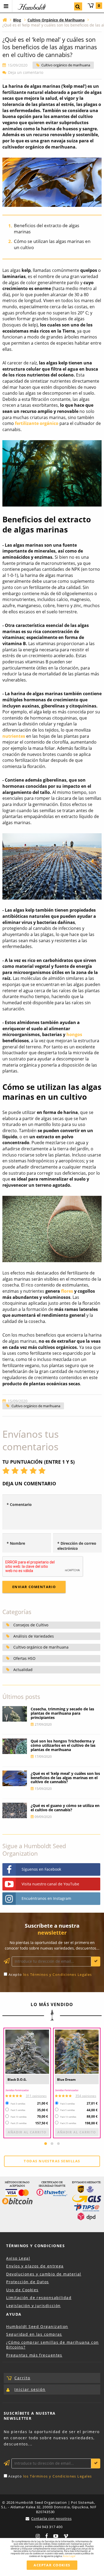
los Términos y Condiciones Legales (58, 1974)
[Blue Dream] (77, 2052)
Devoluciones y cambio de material (44, 2274)
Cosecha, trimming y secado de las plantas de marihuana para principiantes (62, 1713)
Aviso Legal (18, 2258)
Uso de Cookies (22, 2290)
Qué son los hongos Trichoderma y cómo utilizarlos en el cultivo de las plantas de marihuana (63, 1745)
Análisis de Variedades (34, 1636)
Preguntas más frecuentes (34, 2355)
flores (67, 1291)
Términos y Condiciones (35, 2246)
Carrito (99, 5)
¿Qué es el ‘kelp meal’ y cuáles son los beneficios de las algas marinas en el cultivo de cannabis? (65, 1778)
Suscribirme (96, 1962)
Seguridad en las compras (34, 2334)
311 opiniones (36, 2096)
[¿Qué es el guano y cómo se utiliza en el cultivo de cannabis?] (15, 1810)
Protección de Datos (27, 2282)
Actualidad (23, 1670)
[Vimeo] (66, 2535)
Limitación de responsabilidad (39, 2298)
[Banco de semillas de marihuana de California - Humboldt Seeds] (5, 20)
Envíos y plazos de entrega (35, 2266)
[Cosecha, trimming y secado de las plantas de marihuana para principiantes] (15, 1714)
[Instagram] (38, 2535)
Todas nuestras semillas (52, 2161)
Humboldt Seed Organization (37, 2326)
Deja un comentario (26, 73)
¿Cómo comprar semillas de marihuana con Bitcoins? (52, 2345)
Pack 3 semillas (18, 2104)
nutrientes (14, 736)
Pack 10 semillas (19, 2117)
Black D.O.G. (17, 2080)
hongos (74, 1034)
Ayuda (14, 2314)
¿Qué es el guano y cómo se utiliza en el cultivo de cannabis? (65, 1808)
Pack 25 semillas (19, 2123)
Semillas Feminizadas (17, 2090)
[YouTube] (56, 2535)
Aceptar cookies (52, 2565)
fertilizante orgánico (37, 423)
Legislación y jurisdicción (33, 2306)
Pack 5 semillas (18, 2110)
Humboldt (31, 7)
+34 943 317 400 (49, 2527)
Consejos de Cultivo (31, 1625)
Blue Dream (66, 2080)
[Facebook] (46, 2535)
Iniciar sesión (30, 2389)
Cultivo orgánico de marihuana (66, 65)
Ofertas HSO (24, 1658)
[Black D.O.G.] (27, 2052)
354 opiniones (86, 2096)
